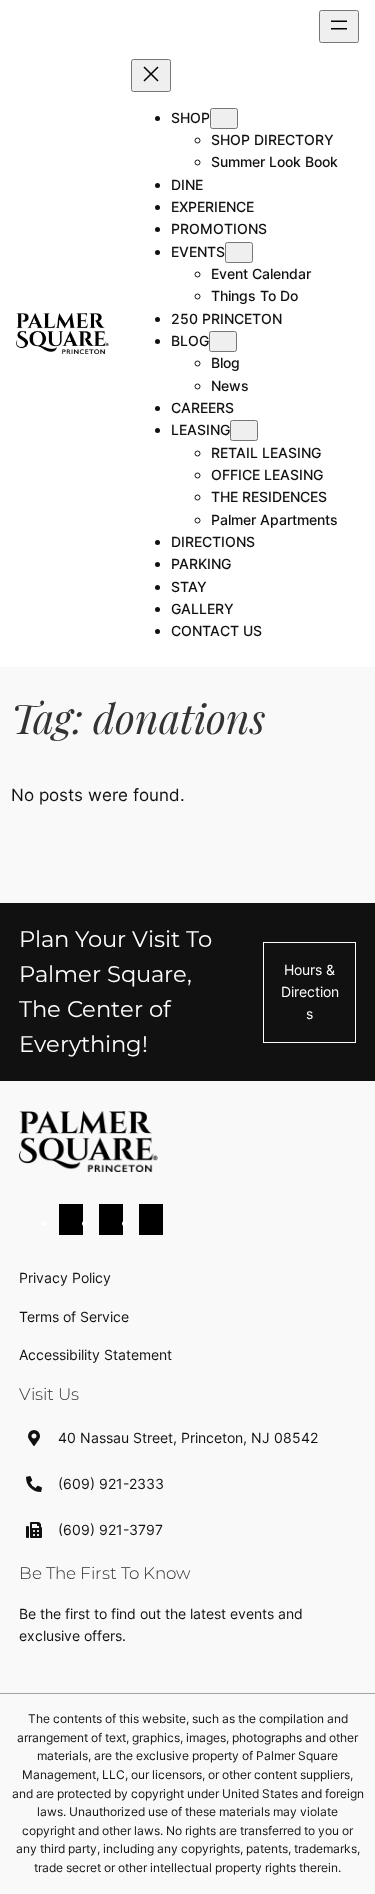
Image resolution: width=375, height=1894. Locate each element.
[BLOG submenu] (223, 341)
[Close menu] (151, 75)
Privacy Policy (65, 1277)
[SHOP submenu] (224, 118)
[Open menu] (339, 26)
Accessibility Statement (95, 1354)
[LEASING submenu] (244, 430)
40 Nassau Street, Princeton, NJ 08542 (188, 1437)
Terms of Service (74, 1316)
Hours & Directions (310, 992)
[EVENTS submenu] (239, 252)
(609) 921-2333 (111, 1483)
